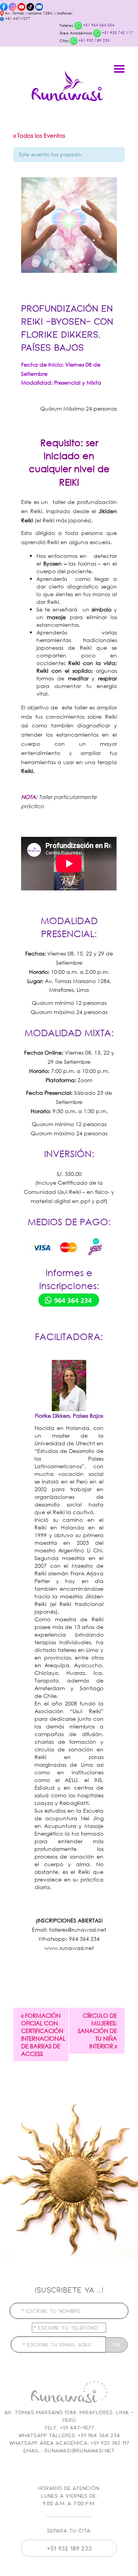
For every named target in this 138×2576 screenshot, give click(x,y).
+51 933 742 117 (117, 33)
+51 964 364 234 (98, 25)
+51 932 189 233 (94, 40)
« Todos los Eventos (39, 135)
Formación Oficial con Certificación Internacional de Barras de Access (43, 2035)
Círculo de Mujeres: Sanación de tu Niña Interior (97, 2031)
